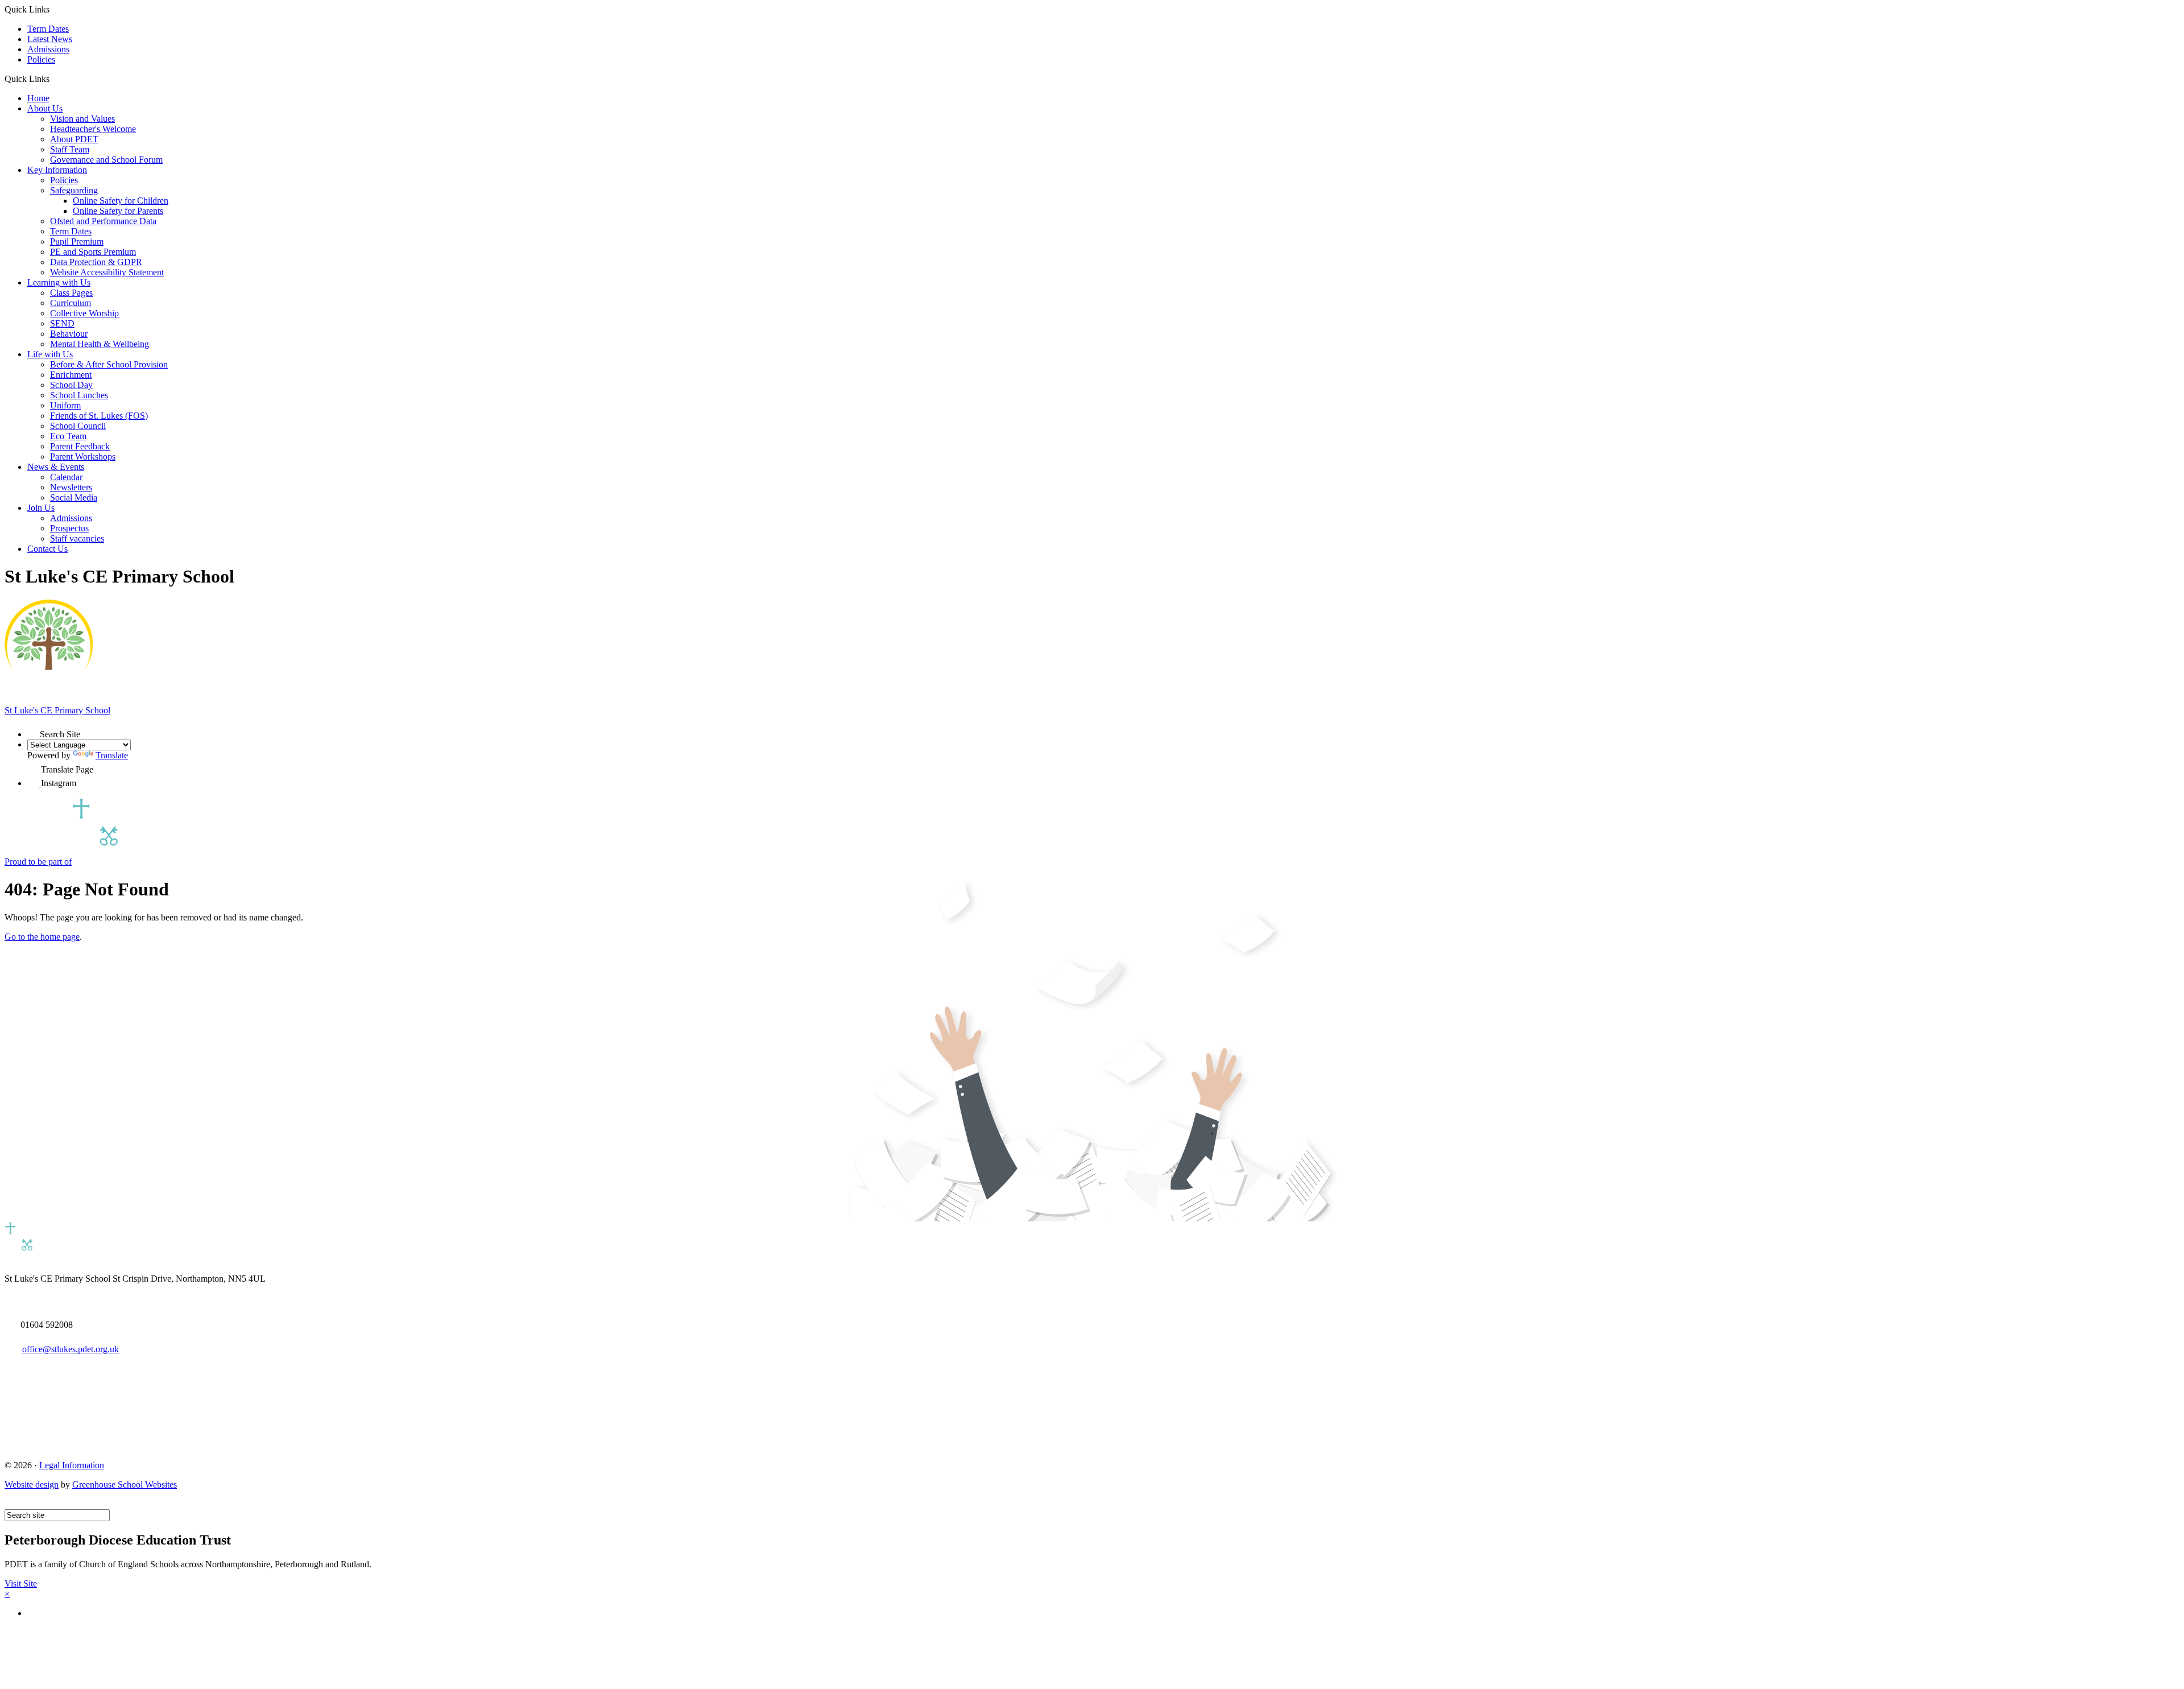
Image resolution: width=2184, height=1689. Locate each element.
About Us (45, 108)
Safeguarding (74, 190)
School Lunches (79, 395)
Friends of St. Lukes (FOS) (99, 416)
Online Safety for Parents (118, 211)
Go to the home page (42, 937)
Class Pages (71, 293)
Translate (112, 755)
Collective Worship (84, 313)
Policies (41, 59)
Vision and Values (82, 119)
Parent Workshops (83, 457)
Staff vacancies (77, 538)
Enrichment (71, 375)
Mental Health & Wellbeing (100, 344)
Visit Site (21, 1583)
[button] (54, 79)
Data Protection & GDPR (96, 262)
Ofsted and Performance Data (103, 221)
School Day (71, 385)
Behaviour (69, 334)
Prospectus (69, 528)
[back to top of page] (10, 1504)
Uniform (65, 405)
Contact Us (47, 549)
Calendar (66, 477)
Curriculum (71, 303)
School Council (78, 426)
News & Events (56, 467)
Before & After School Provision (109, 364)
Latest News (50, 39)
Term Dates (48, 29)
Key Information (57, 170)
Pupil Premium (77, 241)
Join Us (41, 508)
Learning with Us (59, 282)
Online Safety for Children (121, 201)
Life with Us (50, 354)
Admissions (48, 49)
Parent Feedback (80, 446)
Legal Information (72, 1465)
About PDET (74, 139)
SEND (62, 323)
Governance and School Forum (106, 160)
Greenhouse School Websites (125, 1484)
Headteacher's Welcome (93, 129)
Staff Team (70, 149)
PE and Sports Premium (93, 252)
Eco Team (68, 436)
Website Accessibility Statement (107, 272)
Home (38, 98)
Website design (32, 1484)
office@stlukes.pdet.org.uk (71, 1349)
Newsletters (71, 487)
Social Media (74, 497)
